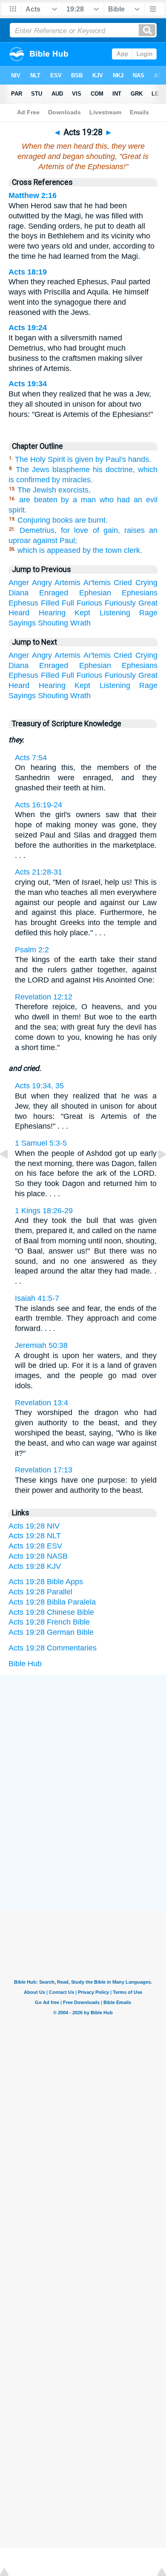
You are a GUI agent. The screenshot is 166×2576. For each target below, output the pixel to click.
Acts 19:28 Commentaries (53, 1648)
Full (68, 603)
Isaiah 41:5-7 (37, 1298)
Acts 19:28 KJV (35, 1566)
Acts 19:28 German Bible (51, 1632)
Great (148, 603)
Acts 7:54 (31, 758)
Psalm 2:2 (32, 950)
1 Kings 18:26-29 (44, 1211)
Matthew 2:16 (33, 195)
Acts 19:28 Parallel (40, 1592)
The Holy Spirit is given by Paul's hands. (83, 459)
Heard (19, 613)
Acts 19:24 (28, 328)
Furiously (120, 603)
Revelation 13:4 (41, 1403)
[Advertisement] (83, 1739)
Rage (148, 613)
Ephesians (140, 593)
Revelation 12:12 (44, 997)
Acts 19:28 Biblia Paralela (52, 1602)
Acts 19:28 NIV (34, 1526)
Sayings (22, 623)
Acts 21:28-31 (39, 872)
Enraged (54, 593)
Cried (123, 583)
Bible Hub (25, 1664)
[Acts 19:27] (11, 1173)
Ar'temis (97, 583)
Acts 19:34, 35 (39, 1086)
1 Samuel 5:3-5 (41, 1143)
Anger (19, 583)
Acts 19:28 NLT (35, 1536)
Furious (89, 603)
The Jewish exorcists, (54, 490)
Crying (146, 583)
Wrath (80, 623)
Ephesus (23, 603)
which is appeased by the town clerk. (80, 550)
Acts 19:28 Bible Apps (46, 1582)
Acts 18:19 (28, 272)
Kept (82, 613)
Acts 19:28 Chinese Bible (51, 1612)
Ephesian (95, 593)
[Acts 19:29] (155, 1173)
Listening (115, 613)
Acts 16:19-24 (39, 805)
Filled (50, 603)
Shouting (53, 623)
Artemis (67, 583)
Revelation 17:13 (44, 1470)
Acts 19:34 (28, 384)
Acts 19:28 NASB (38, 1556)
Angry (42, 583)
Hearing (52, 613)
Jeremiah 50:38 (41, 1345)
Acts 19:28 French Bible (49, 1622)
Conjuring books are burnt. (63, 520)
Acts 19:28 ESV (35, 1546)
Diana (19, 593)
